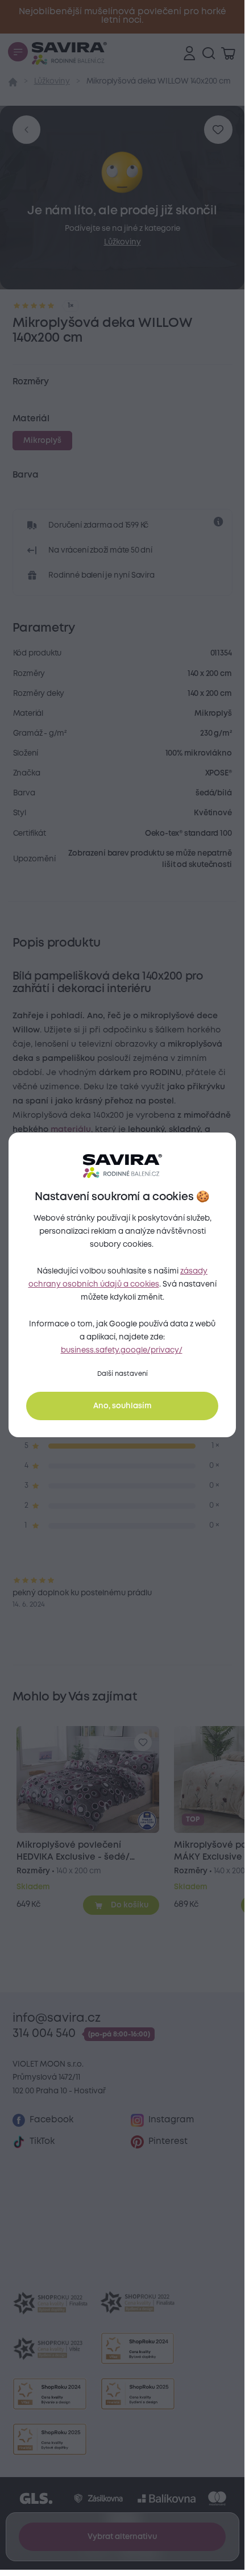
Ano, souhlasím (122, 1406)
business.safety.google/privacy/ (122, 1350)
